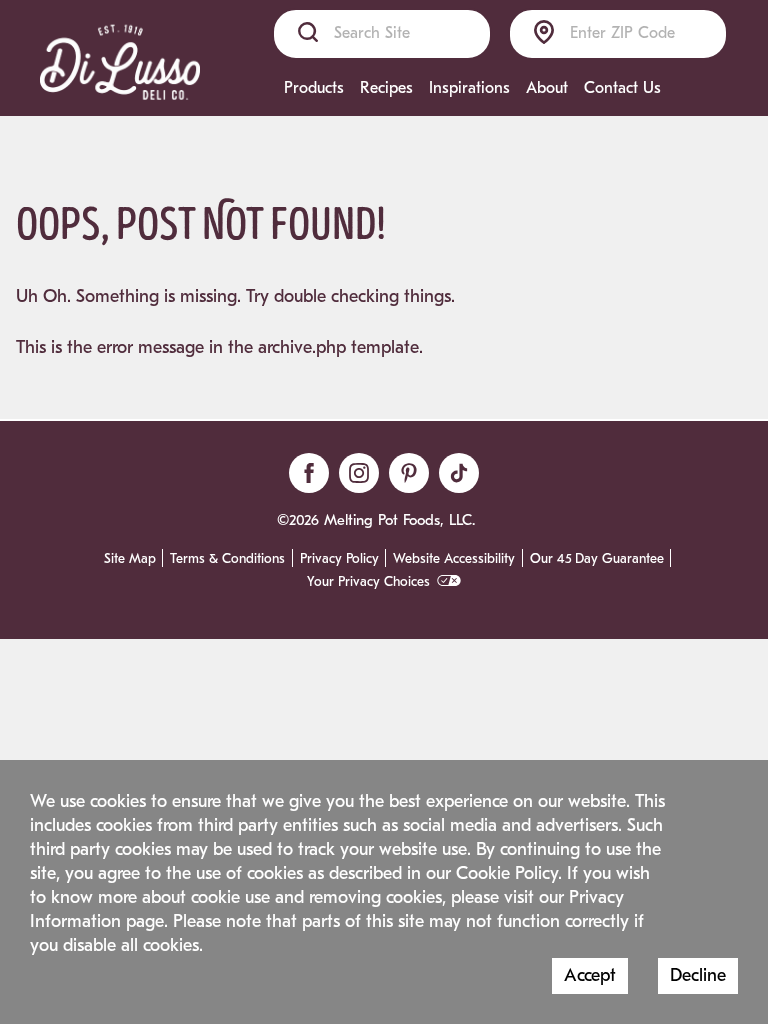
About (547, 88)
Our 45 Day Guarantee (597, 559)
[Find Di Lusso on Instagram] (359, 473)
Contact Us (622, 88)
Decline (698, 975)
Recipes (386, 88)
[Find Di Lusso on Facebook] (309, 473)
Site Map (130, 559)
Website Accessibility (454, 559)
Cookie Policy (507, 873)
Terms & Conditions (227, 559)
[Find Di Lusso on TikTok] (459, 473)
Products (314, 88)
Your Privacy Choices (368, 582)
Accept (590, 975)
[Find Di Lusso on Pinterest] (409, 473)
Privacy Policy (339, 559)
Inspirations (469, 88)
